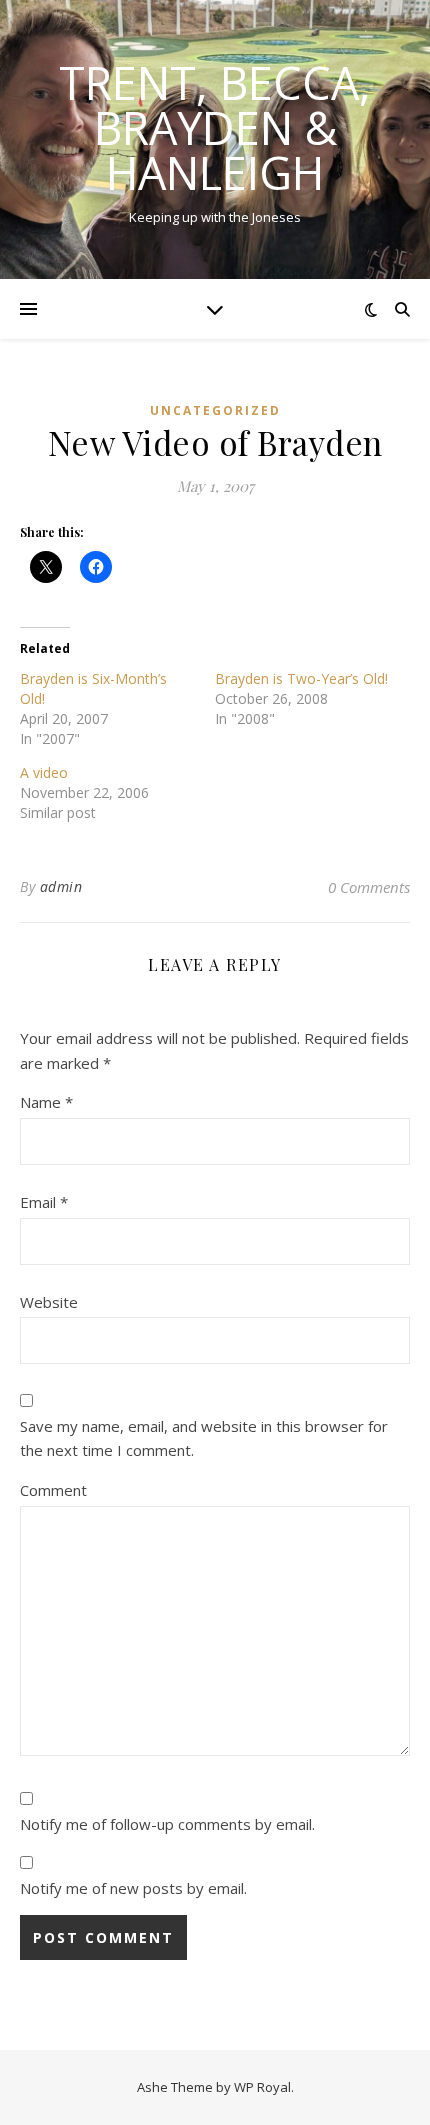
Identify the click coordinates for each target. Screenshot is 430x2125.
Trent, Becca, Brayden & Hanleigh (215, 127)
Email (44, 1202)
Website (49, 1302)
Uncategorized (215, 410)
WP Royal (262, 2087)
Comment (53, 1490)
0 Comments (369, 887)
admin (61, 886)
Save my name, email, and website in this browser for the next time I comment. (204, 1438)
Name (46, 1102)
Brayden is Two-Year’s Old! (301, 678)
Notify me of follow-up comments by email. (167, 1824)
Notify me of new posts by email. (133, 1888)
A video (44, 772)
